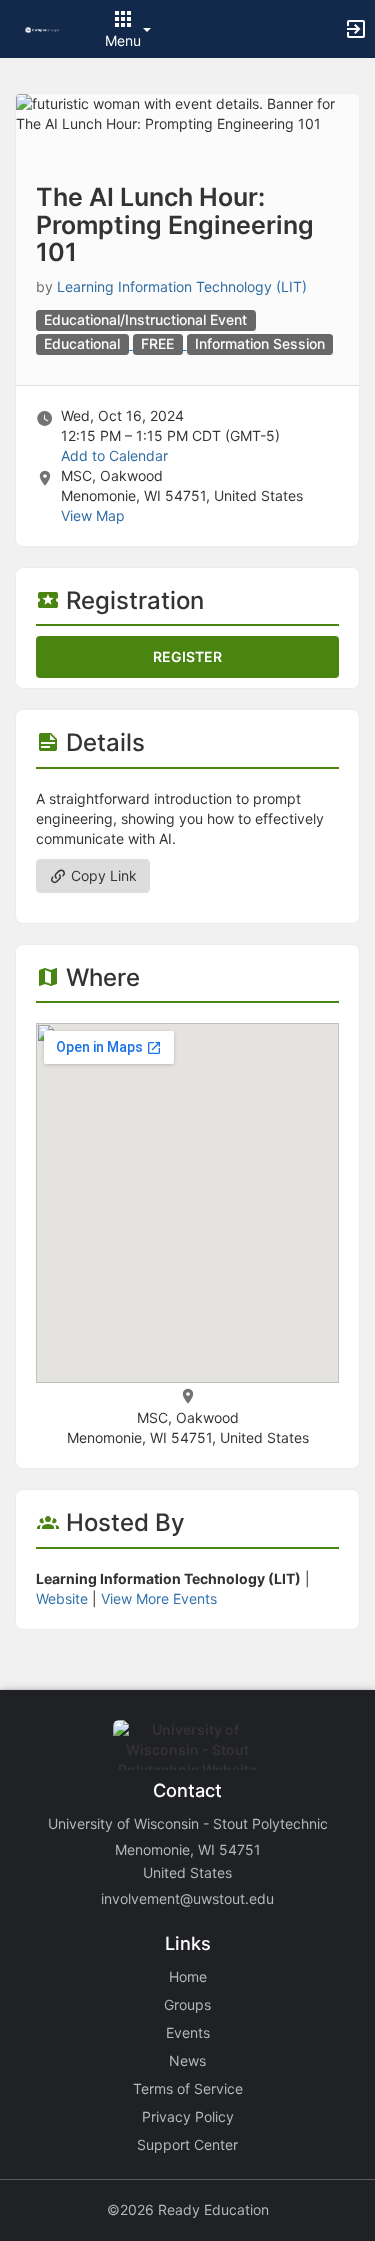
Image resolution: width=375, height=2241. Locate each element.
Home (188, 1976)
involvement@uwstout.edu (187, 1898)
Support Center (187, 2144)
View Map (93, 515)
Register (187, 656)
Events (188, 2032)
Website (62, 1598)
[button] (42, 28)
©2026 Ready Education (188, 2209)
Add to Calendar (114, 455)
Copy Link (102, 875)
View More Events (159, 1598)
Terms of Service (188, 2088)
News (187, 2060)
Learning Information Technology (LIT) (182, 286)
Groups (187, 2004)
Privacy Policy (188, 2116)
